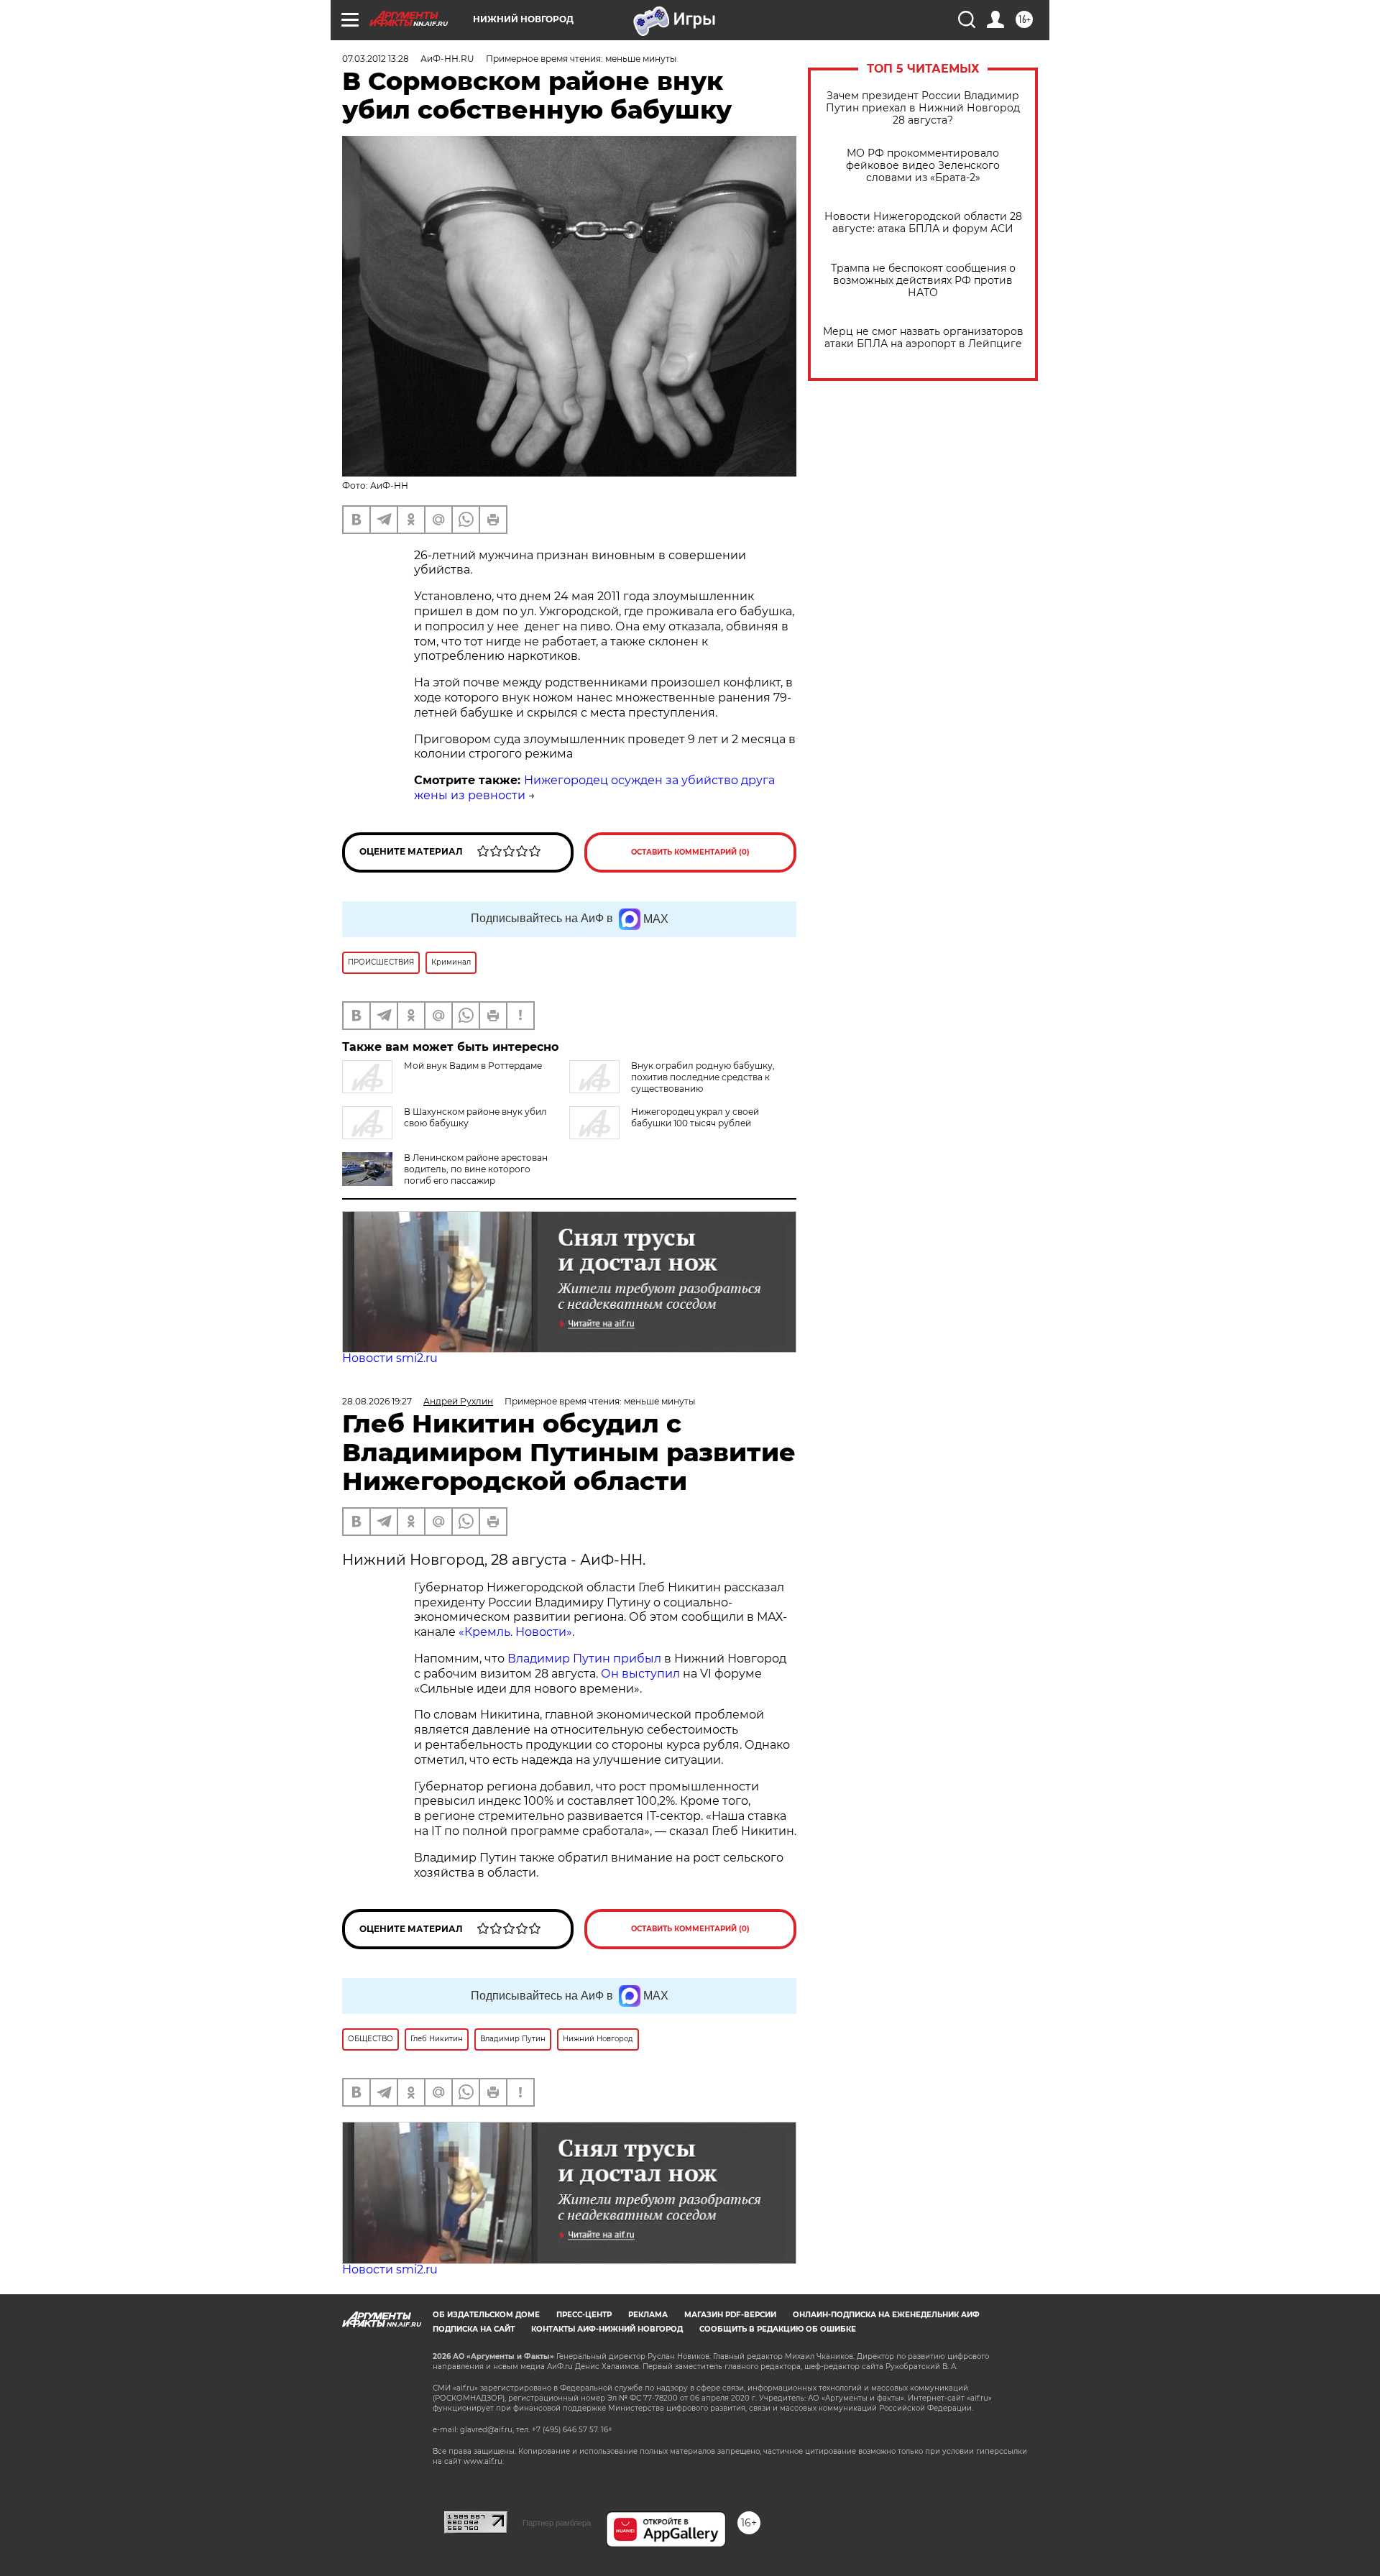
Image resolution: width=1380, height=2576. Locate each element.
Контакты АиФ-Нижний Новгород (607, 2329)
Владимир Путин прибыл (583, 1659)
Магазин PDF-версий (730, 2315)
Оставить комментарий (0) (690, 852)
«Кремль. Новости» (515, 1632)
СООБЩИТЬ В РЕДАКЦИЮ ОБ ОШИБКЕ (778, 2329)
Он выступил (640, 1674)
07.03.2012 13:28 (376, 59)
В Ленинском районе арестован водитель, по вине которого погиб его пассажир (476, 1169)
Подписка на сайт (474, 2329)
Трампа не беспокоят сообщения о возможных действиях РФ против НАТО (923, 281)
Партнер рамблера (557, 2523)
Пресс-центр (584, 2315)
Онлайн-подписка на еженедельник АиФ (886, 2315)
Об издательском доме (486, 2315)
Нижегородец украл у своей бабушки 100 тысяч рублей (695, 1117)
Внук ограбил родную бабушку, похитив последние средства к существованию (703, 1077)
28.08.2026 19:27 (377, 1401)
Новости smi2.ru (390, 1358)
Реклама (648, 2315)
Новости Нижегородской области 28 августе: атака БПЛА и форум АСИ (923, 223)
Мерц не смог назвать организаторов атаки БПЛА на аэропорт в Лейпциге (923, 338)
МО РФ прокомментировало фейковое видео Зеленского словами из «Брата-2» (923, 166)
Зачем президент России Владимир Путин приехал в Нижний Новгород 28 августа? (923, 108)
